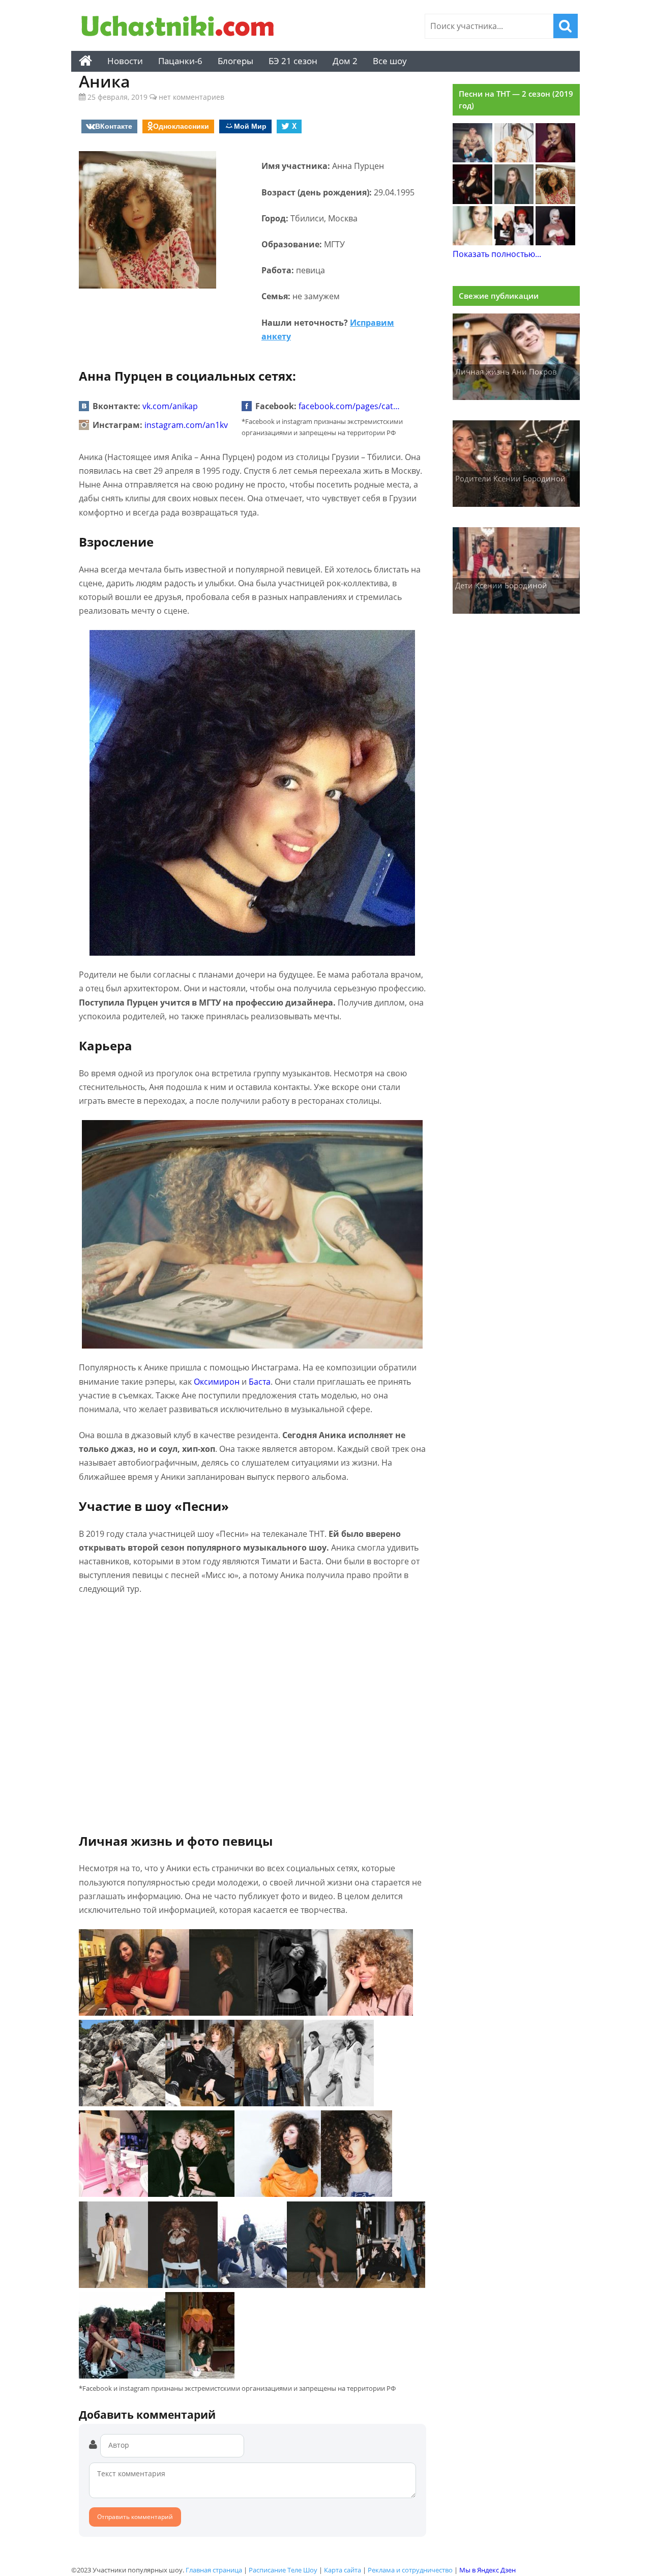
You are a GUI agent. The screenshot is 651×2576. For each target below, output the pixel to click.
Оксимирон (217, 1382)
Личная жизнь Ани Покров (506, 371)
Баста (260, 1382)
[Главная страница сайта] (85, 61)
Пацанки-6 (180, 61)
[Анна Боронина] (472, 242)
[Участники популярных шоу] (181, 27)
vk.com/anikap (170, 406)
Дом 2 (345, 61)
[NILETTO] (472, 159)
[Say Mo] (472, 201)
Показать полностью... (497, 254)
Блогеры (235, 61)
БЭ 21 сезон (293, 61)
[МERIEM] (555, 159)
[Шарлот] (514, 159)
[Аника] (555, 201)
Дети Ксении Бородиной (501, 585)
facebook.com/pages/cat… (349, 406)
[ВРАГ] (555, 242)
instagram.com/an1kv (186, 425)
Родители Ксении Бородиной (510, 478)
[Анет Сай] (514, 201)
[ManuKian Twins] (514, 242)
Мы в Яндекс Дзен (487, 2570)
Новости (125, 61)
